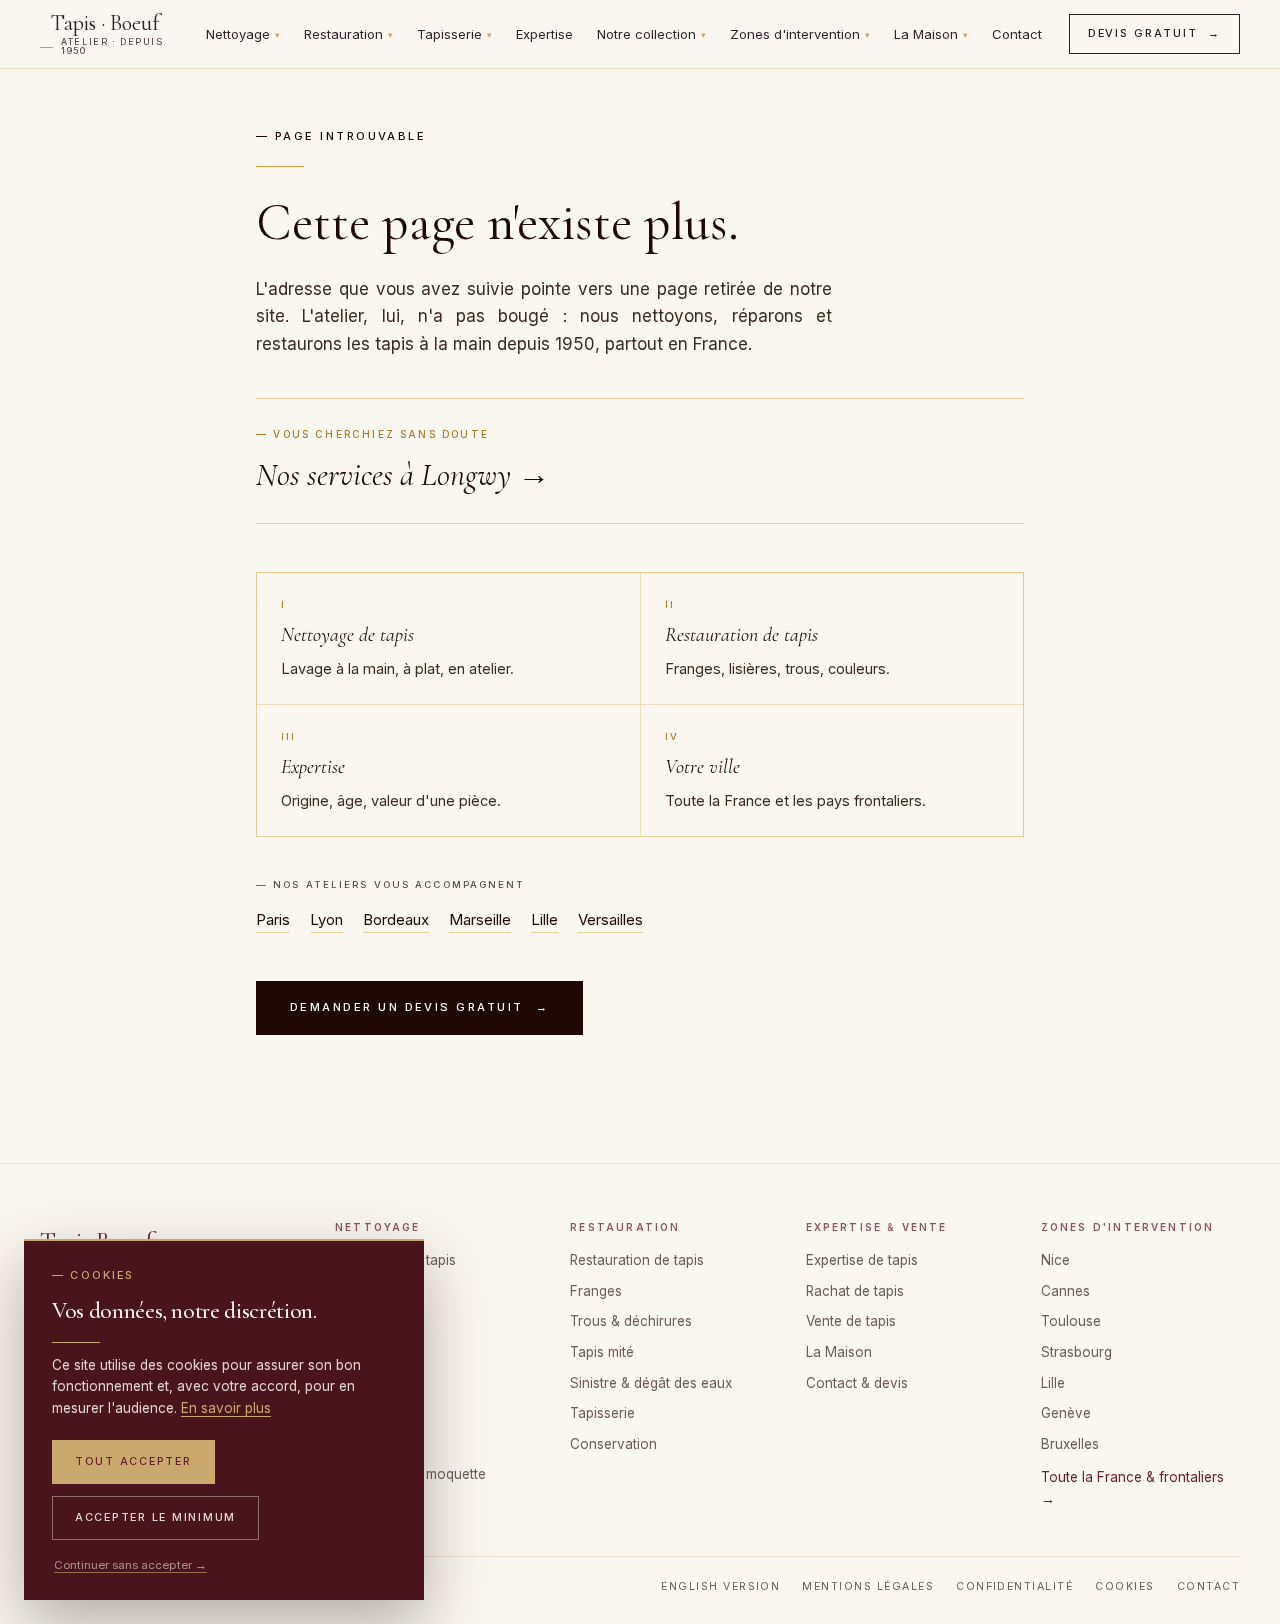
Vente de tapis (851, 1321)
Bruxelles (1070, 1444)
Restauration (348, 34)
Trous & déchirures (631, 1321)
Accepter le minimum (155, 1517)
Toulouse (1071, 1321)
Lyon (326, 919)
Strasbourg (1076, 1352)
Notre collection (651, 34)
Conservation (613, 1444)
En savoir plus (226, 1408)
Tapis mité (602, 1352)
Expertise (544, 34)
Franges (596, 1291)
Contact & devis (857, 1383)
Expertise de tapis (862, 1260)
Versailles (610, 919)
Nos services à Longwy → (403, 474)
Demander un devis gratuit (419, 1007)
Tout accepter (133, 1461)
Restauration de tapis (637, 1260)
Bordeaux (396, 919)
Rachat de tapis (855, 1291)
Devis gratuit (1154, 33)
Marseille (480, 919)
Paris (273, 919)
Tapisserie (454, 34)
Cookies (1124, 1586)
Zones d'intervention (800, 34)
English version (720, 1586)
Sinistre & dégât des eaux (651, 1383)
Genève (1066, 1413)
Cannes (1065, 1291)
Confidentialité (1014, 1586)
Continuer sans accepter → (130, 1565)
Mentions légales (868, 1586)
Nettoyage (243, 34)
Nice (1055, 1260)
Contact (1017, 34)
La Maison (931, 34)
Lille (544, 919)
